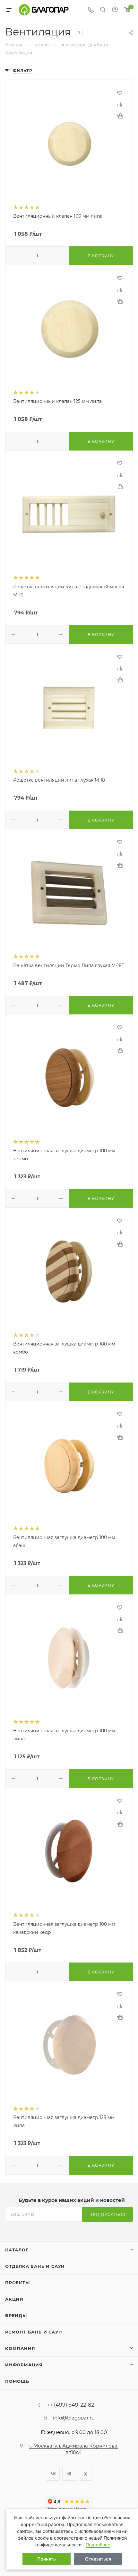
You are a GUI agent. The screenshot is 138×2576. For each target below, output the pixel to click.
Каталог (17, 2250)
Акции (14, 2299)
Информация (24, 2365)
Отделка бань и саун (35, 2266)
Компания (20, 2348)
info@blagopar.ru (74, 2418)
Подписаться (108, 2215)
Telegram (69, 2474)
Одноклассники (86, 2474)
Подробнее (98, 2545)
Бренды (16, 2315)
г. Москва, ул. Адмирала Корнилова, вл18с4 (74, 2449)
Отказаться (98, 2559)
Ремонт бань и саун (34, 2332)
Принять (47, 2559)
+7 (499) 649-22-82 (70, 2405)
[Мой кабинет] (115, 10)
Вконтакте (53, 2474)
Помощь (17, 2381)
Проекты (17, 2283)
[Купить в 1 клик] (120, 116)
